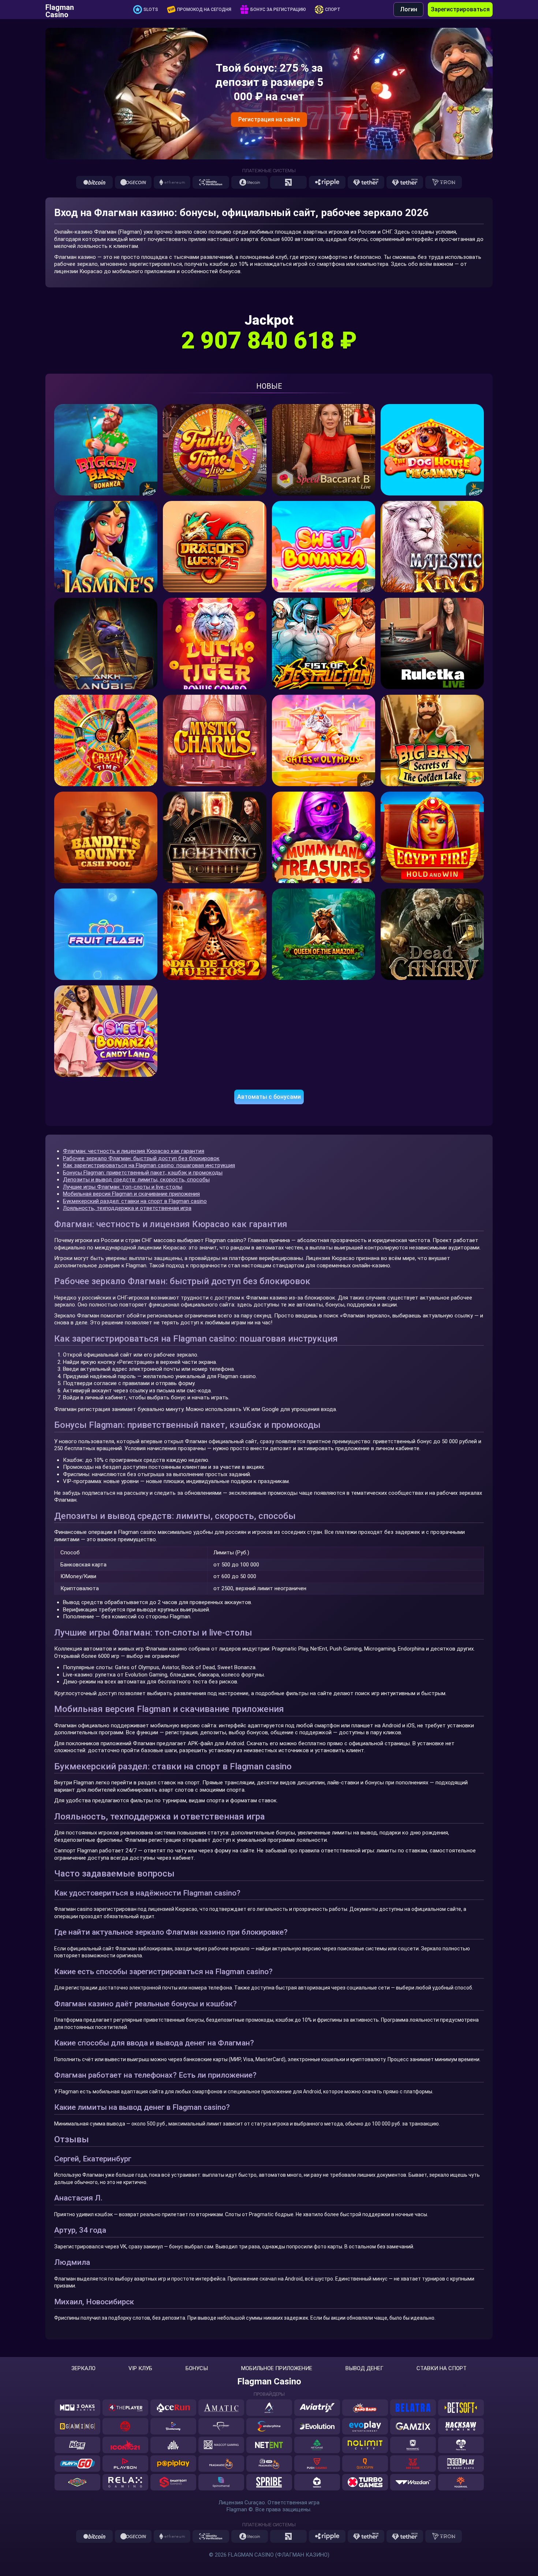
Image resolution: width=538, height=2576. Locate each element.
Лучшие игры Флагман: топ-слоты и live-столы (123, 1187)
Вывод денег (365, 2368)
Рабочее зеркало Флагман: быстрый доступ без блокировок (141, 1158)
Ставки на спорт (442, 2368)
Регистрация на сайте (269, 119)
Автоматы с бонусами (269, 1097)
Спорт (333, 10)
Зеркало (83, 2368)
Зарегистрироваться (460, 9)
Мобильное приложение (277, 2368)
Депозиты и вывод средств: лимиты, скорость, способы (136, 1180)
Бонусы (197, 2368)
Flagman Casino (60, 10)
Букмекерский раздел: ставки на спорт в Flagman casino (135, 1201)
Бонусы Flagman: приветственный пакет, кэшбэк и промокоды (143, 1173)
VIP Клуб (140, 2368)
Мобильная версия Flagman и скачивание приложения (131, 1194)
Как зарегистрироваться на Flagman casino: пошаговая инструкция (149, 1165)
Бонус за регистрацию (278, 10)
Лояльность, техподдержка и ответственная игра (127, 1208)
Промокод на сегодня (204, 10)
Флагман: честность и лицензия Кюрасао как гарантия (134, 1151)
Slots (151, 10)
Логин (409, 9)
